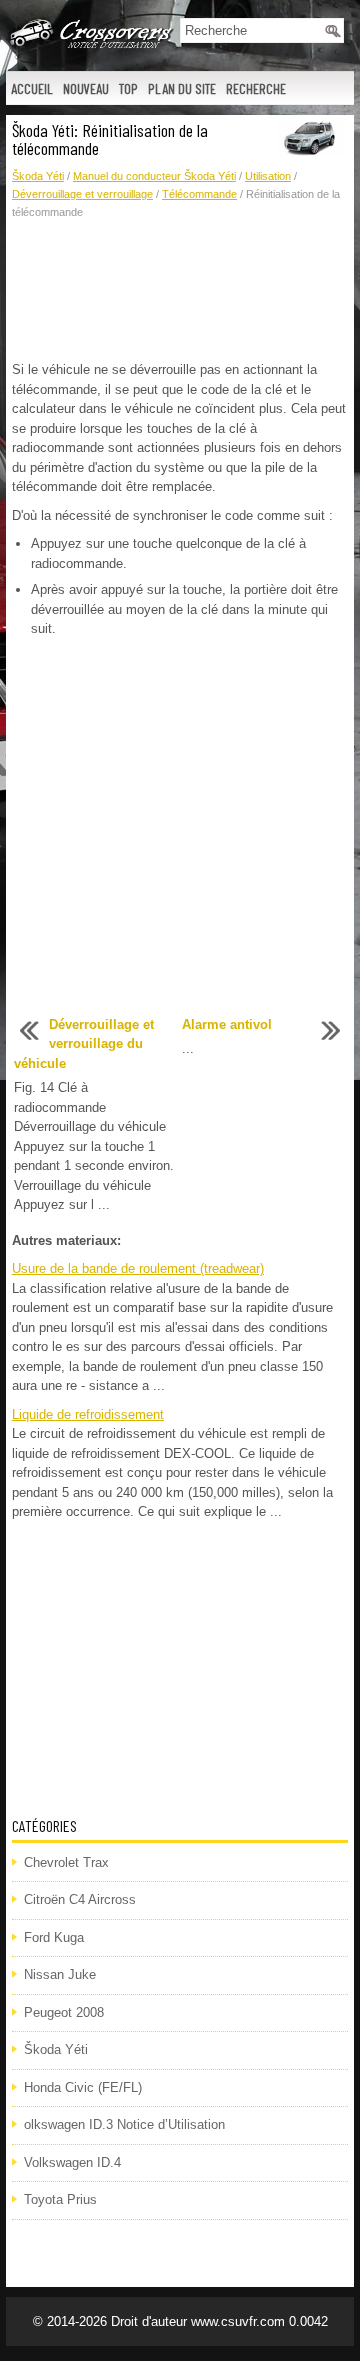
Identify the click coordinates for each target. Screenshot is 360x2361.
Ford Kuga (54, 1937)
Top (128, 88)
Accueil (32, 88)
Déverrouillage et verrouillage (82, 194)
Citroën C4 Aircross (80, 1899)
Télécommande (199, 194)
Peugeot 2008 (64, 2012)
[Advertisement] (180, 291)
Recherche (256, 88)
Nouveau (86, 88)
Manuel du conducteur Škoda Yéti (154, 176)
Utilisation (268, 176)
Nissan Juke (60, 1974)
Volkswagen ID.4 (72, 2162)
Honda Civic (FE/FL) (83, 2087)
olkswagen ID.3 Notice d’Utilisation (124, 2124)
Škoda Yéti (38, 176)
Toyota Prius (60, 2199)
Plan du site (182, 88)
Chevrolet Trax (66, 1862)
